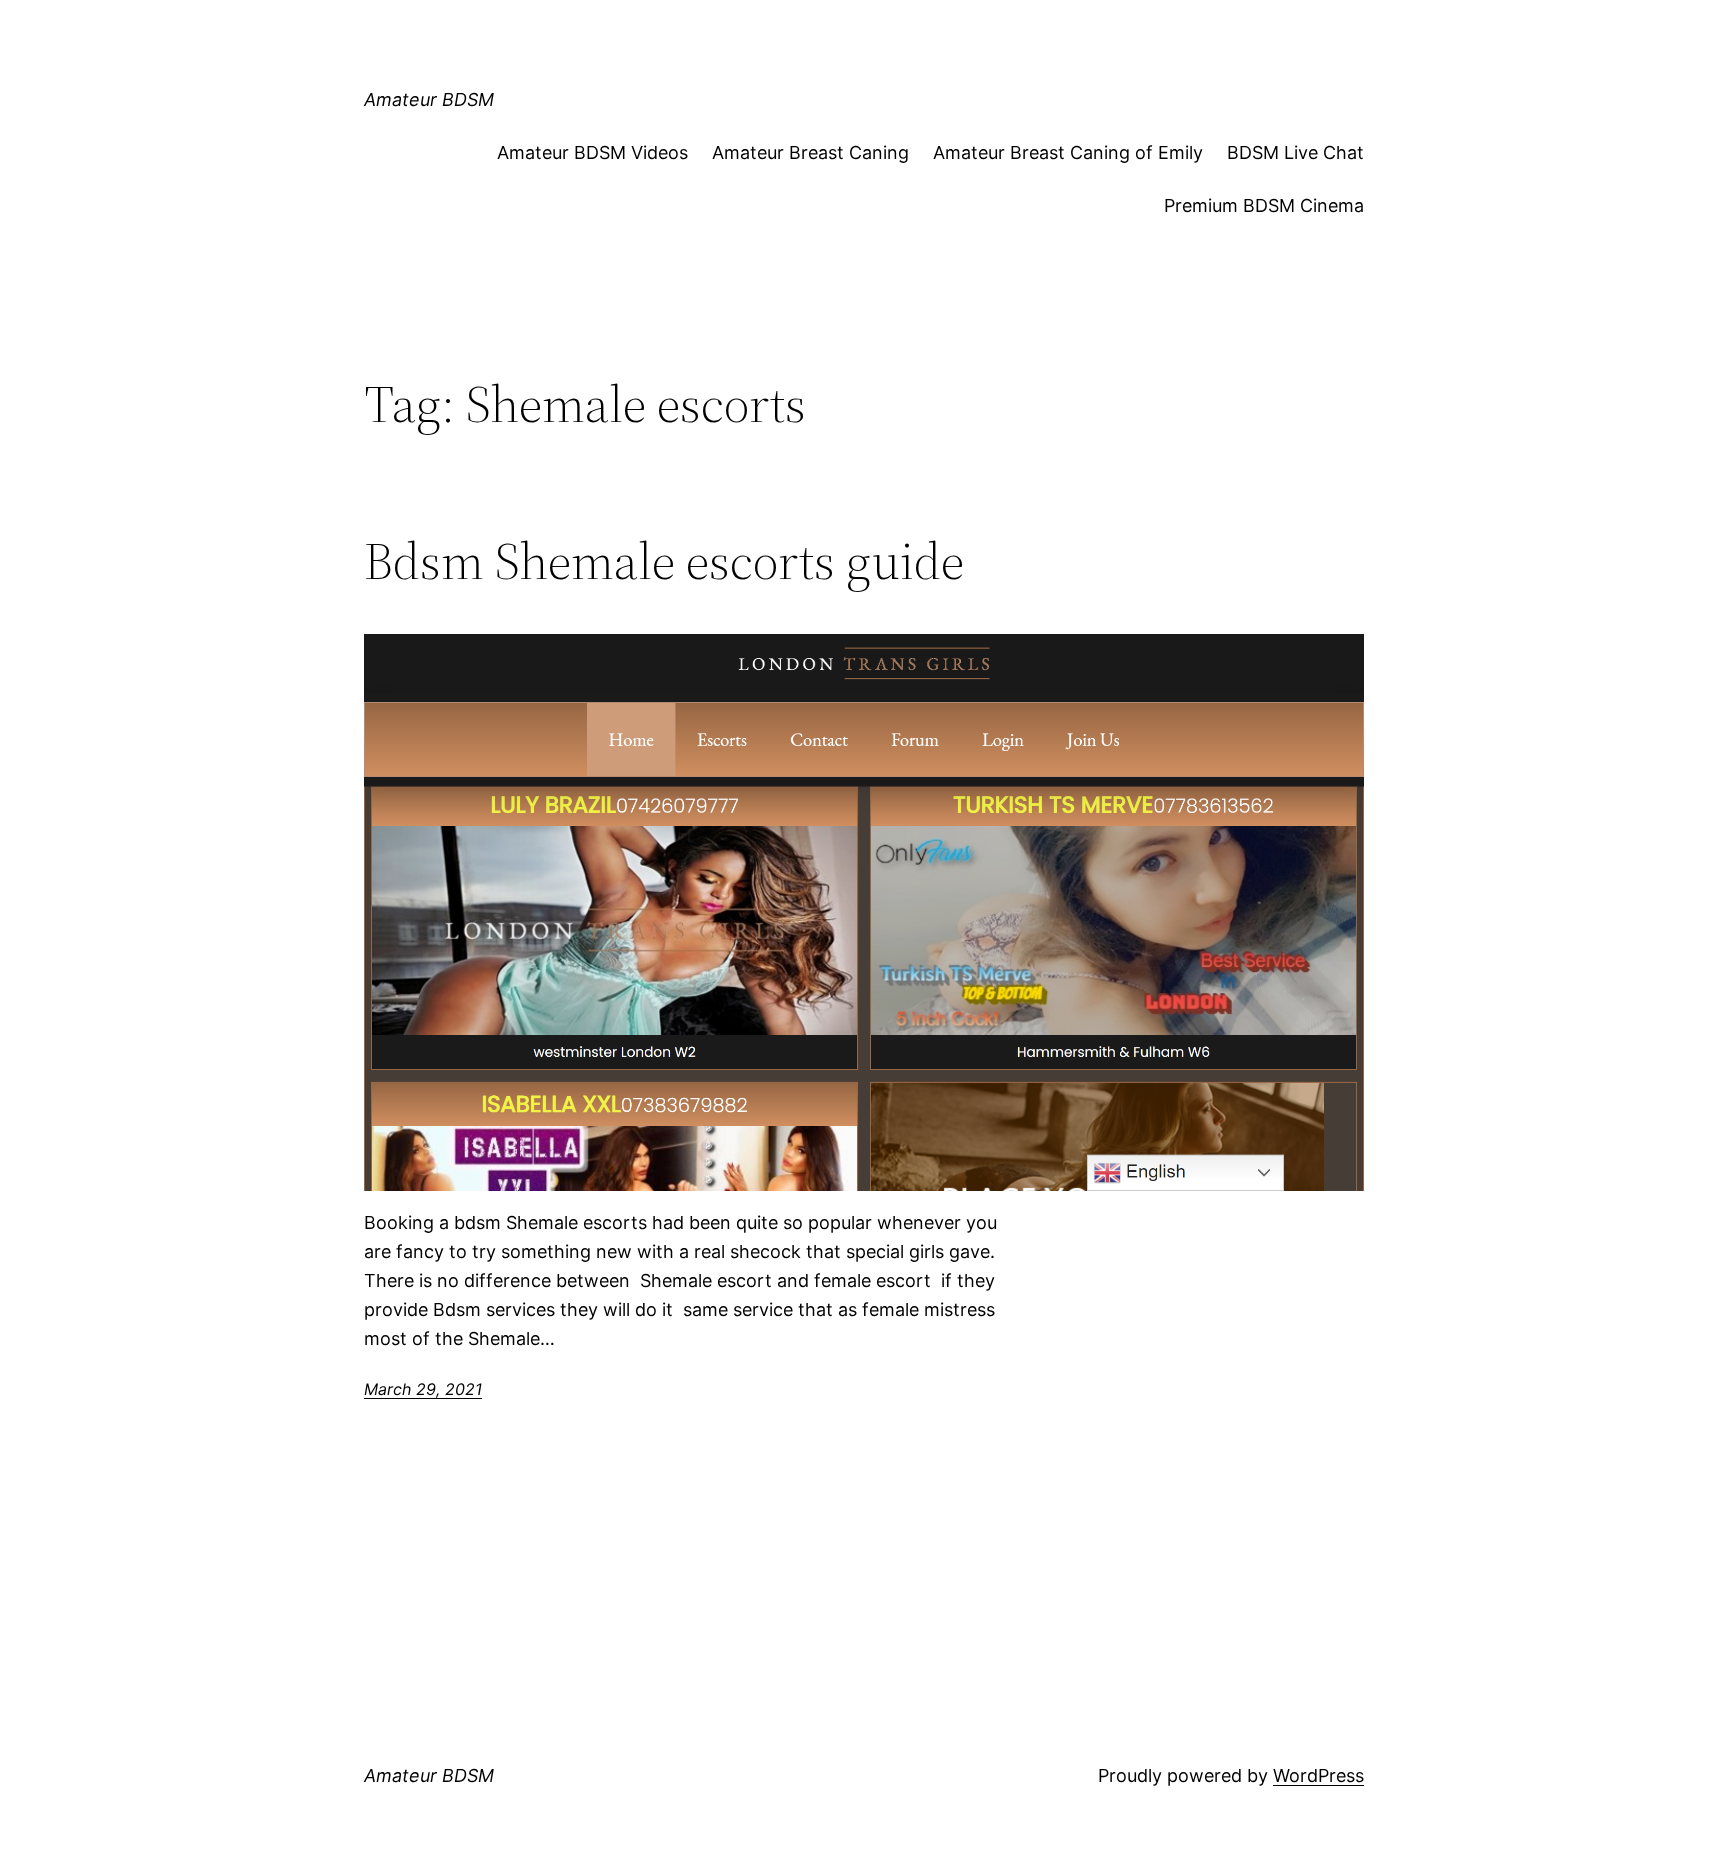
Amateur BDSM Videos (592, 152)
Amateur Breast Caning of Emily (1068, 152)
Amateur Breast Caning (810, 152)
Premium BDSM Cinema (1264, 205)
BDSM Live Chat (1295, 152)
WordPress (1318, 1775)
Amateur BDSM (429, 99)
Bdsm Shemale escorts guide (664, 561)
